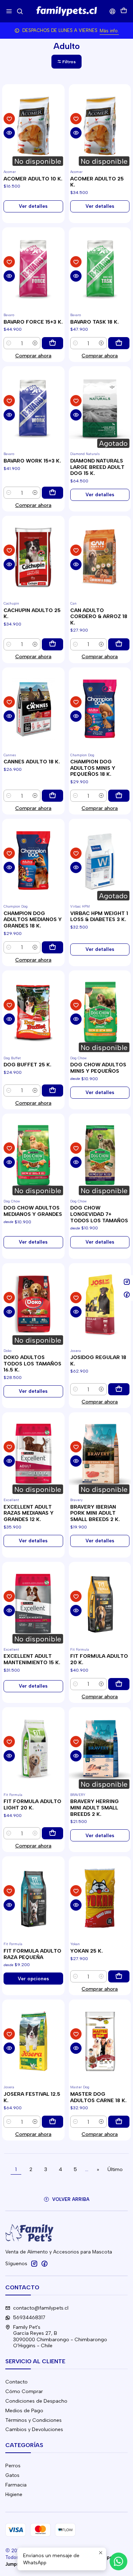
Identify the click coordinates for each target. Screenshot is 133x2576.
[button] (66, 62)
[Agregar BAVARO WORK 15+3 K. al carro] (52, 493)
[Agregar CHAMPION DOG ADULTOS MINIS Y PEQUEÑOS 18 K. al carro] (119, 796)
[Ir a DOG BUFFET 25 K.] (33, 1012)
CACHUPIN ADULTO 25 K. (32, 614)
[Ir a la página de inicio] (66, 11)
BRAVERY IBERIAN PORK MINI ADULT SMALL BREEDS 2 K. (95, 1513)
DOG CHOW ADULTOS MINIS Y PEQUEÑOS (98, 1068)
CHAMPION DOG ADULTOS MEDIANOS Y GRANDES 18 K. (33, 920)
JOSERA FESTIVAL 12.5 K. (32, 2097)
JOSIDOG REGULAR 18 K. (98, 1361)
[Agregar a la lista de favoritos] (9, 119)
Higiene (14, 2494)
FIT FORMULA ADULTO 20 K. (99, 1659)
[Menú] (9, 11)
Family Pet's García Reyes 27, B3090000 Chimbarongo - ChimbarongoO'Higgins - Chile (60, 2337)
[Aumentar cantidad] (35, 343)
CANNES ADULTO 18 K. (32, 762)
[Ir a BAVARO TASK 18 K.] (100, 269)
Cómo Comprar (24, 2391)
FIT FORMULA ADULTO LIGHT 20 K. (32, 1805)
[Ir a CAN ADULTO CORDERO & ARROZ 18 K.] (100, 557)
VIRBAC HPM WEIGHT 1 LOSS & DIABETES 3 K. (99, 917)
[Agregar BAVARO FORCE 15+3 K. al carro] (52, 343)
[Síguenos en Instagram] (34, 2263)
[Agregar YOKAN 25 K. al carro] (119, 1976)
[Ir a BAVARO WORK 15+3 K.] (33, 408)
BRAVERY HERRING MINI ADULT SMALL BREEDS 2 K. (95, 1808)
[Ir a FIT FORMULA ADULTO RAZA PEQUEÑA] (33, 1898)
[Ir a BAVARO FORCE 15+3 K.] (33, 269)
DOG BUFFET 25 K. (27, 1065)
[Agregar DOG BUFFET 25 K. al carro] (52, 1091)
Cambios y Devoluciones (34, 2429)
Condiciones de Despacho (36, 2401)
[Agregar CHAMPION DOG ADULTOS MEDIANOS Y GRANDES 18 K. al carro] (52, 947)
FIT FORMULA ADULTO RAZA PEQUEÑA (32, 1954)
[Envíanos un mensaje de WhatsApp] (118, 2561)
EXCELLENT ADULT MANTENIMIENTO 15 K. (32, 1659)
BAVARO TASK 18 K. (95, 322)
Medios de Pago (24, 2411)
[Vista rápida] (9, 133)
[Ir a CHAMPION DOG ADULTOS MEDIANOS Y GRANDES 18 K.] (33, 860)
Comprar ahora (33, 356)
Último (115, 2169)
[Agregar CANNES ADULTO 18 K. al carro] (52, 796)
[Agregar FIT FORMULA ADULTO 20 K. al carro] (119, 1684)
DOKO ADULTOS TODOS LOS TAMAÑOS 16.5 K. (32, 1364)
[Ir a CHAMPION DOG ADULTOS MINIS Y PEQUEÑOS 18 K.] (100, 709)
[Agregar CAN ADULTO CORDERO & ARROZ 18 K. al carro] (119, 644)
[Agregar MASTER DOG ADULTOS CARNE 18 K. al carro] (119, 2122)
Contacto (16, 2382)
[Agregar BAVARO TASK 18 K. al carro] (119, 343)
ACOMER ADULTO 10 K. (33, 179)
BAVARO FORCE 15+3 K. (33, 322)
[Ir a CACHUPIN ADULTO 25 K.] (33, 557)
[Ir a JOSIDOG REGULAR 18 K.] (100, 1305)
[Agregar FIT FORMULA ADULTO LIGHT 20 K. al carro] (52, 1833)
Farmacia (16, 2485)
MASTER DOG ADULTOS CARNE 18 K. (98, 2097)
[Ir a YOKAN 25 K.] (100, 1898)
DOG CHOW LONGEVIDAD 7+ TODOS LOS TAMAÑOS (99, 1214)
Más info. (109, 31)
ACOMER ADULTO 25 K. (97, 182)
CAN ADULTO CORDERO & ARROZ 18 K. (99, 617)
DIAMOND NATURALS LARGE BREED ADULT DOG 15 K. (97, 467)
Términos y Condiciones (34, 2420)
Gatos (12, 2475)
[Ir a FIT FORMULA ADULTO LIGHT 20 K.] (33, 1749)
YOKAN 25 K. (87, 1951)
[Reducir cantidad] (9, 343)
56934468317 (29, 2318)
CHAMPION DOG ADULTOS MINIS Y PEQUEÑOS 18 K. (93, 768)
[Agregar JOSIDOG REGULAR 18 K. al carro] (119, 1389)
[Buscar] (20, 11)
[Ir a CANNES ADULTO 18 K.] (33, 709)
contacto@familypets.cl (41, 2308)
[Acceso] (113, 11)
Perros (13, 2466)
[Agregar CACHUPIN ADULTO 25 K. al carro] (52, 644)
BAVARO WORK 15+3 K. (32, 461)
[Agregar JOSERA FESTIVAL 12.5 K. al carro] (52, 2122)
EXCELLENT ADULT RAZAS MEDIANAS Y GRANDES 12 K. (29, 1513)
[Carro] (124, 11)
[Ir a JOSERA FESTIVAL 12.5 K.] (33, 2041)
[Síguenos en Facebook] (44, 2263)
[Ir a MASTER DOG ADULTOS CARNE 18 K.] (100, 2041)
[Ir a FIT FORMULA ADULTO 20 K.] (100, 1603)
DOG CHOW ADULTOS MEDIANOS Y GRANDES (33, 1211)
